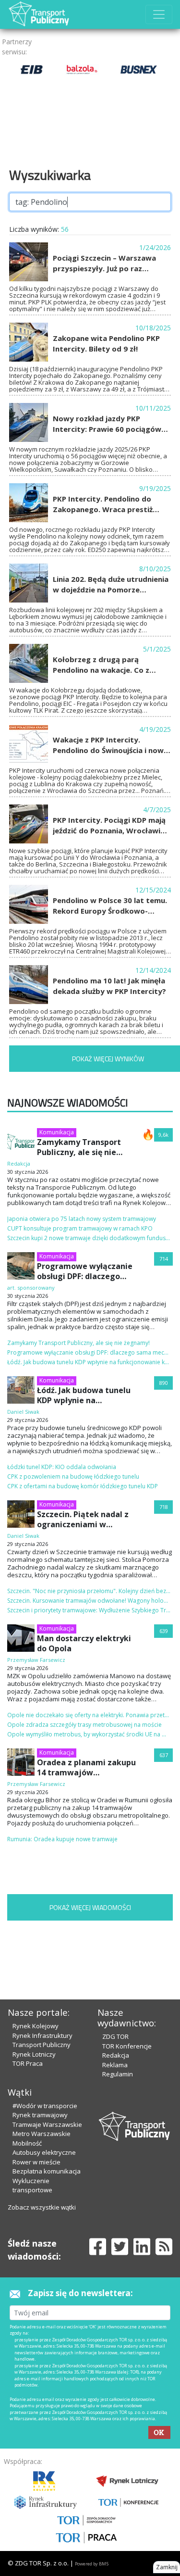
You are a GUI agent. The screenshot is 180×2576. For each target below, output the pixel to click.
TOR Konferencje (127, 2046)
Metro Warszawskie (42, 2134)
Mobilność (27, 2143)
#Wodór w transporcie (45, 2106)
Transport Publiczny (42, 2045)
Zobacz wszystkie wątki (42, 2207)
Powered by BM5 (92, 2564)
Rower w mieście (36, 2162)
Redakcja (116, 2055)
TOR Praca (28, 2063)
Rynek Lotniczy (34, 2054)
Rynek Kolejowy (36, 2026)
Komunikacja (57, 1132)
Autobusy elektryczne (44, 2152)
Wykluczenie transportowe (32, 2186)
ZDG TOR (115, 2036)
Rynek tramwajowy (40, 2115)
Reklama (115, 2065)
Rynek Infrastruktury (42, 2036)
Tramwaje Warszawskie (47, 2124)
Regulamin (118, 2074)
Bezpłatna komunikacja (47, 2171)
